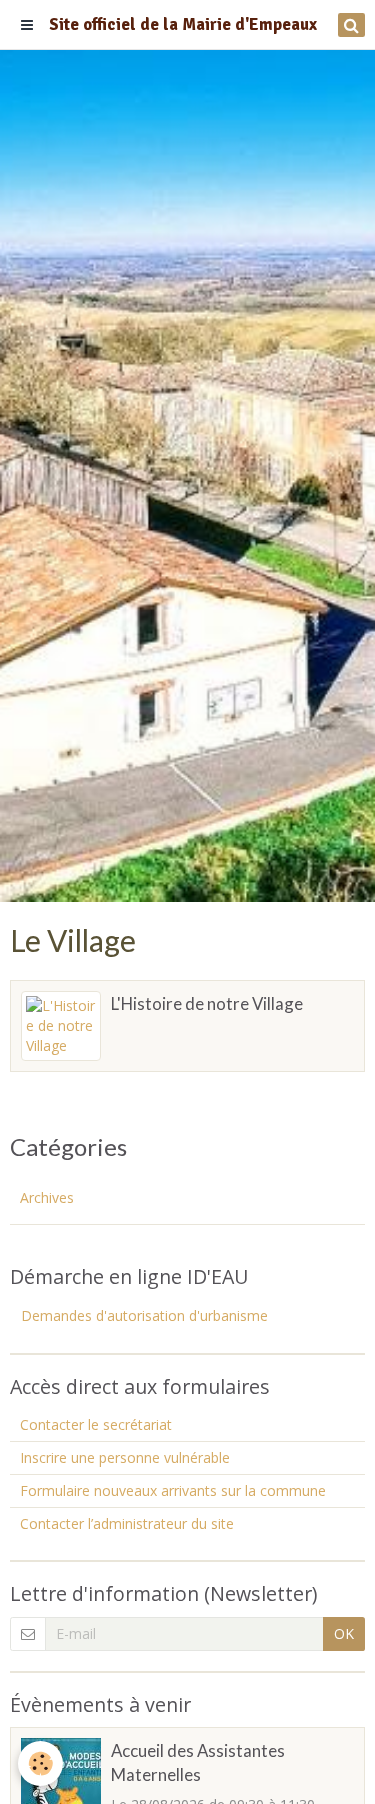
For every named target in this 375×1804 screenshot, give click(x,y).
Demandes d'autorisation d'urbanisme (144, 1315)
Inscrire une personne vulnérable (125, 1457)
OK (344, 1633)
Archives (47, 1197)
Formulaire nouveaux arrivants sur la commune (173, 1490)
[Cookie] (40, 1763)
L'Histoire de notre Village (207, 1003)
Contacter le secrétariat (96, 1424)
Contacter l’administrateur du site (127, 1523)
